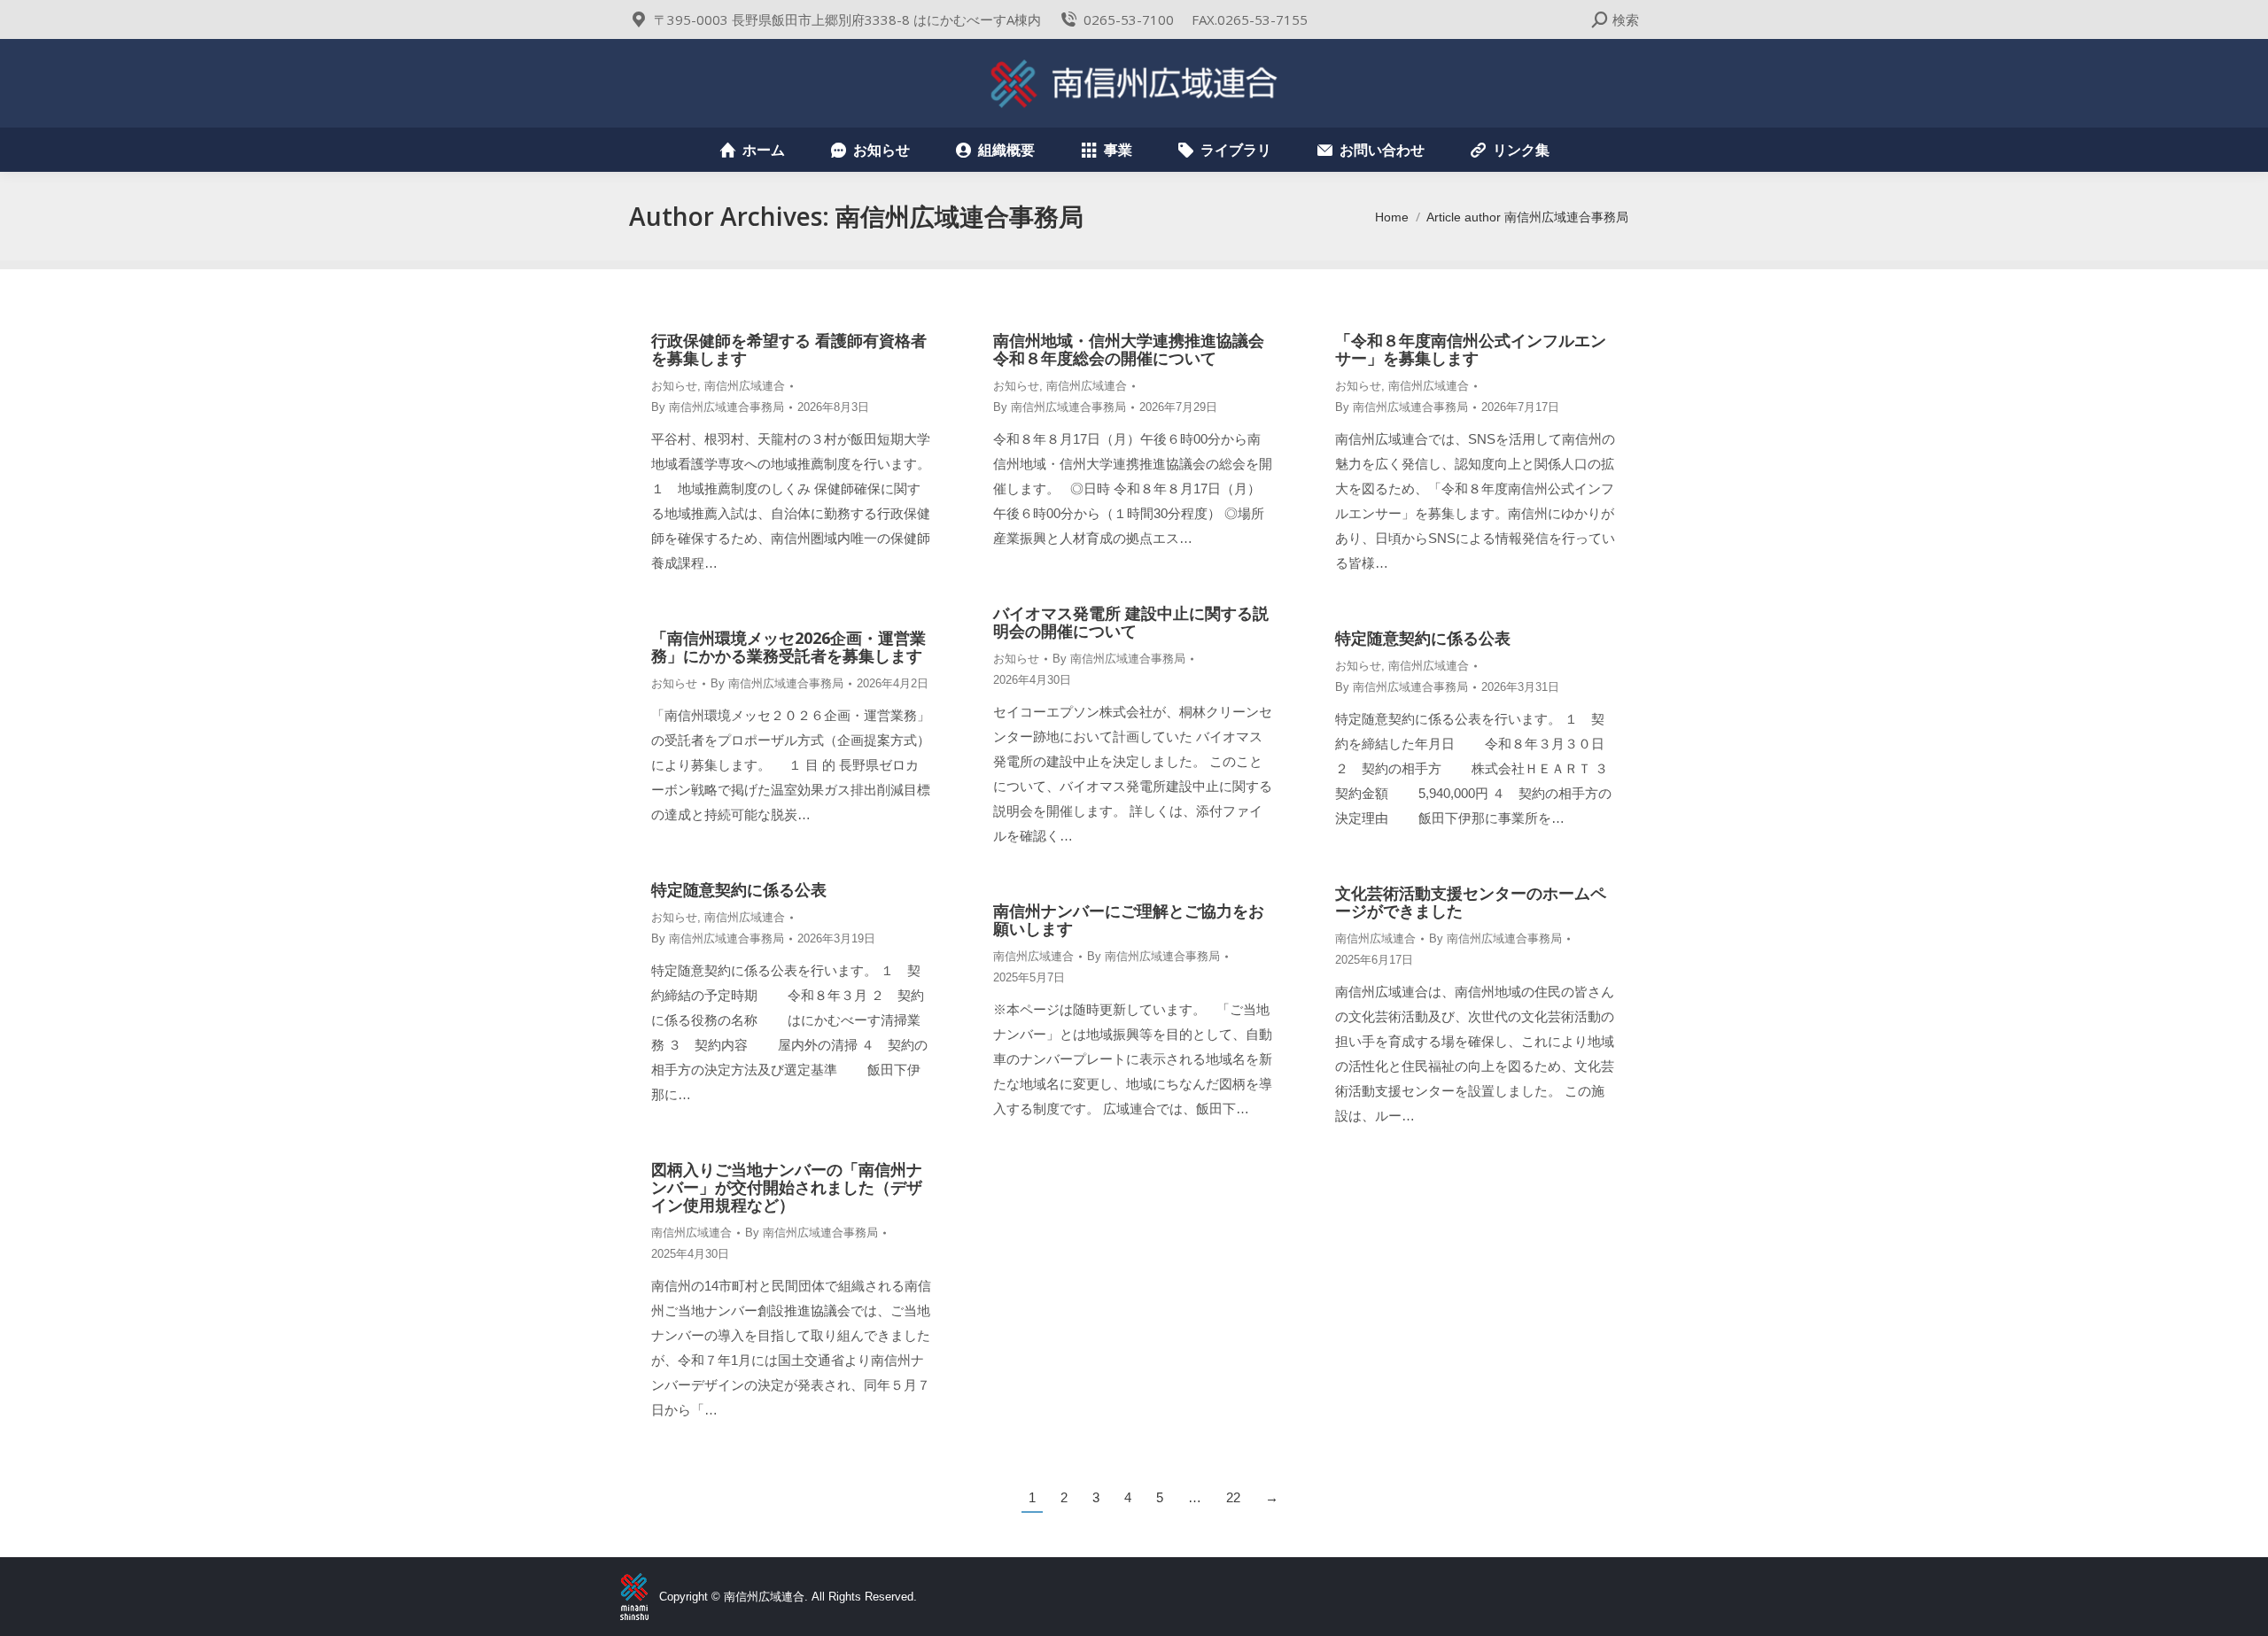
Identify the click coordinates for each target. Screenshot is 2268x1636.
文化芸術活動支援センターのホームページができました (1471, 902)
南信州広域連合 (745, 386)
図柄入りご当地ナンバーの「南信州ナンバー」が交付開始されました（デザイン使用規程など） (787, 1187)
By (718, 407)
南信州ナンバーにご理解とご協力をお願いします (1129, 919)
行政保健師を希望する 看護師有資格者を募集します (789, 349)
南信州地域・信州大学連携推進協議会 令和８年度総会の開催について (1137, 349)
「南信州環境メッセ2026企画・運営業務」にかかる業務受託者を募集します (788, 647)
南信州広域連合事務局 (959, 216)
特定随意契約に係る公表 (1423, 638)
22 (1233, 1497)
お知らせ (674, 386)
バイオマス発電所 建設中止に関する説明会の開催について (1131, 622)
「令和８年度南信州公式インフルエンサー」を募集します (1471, 349)
